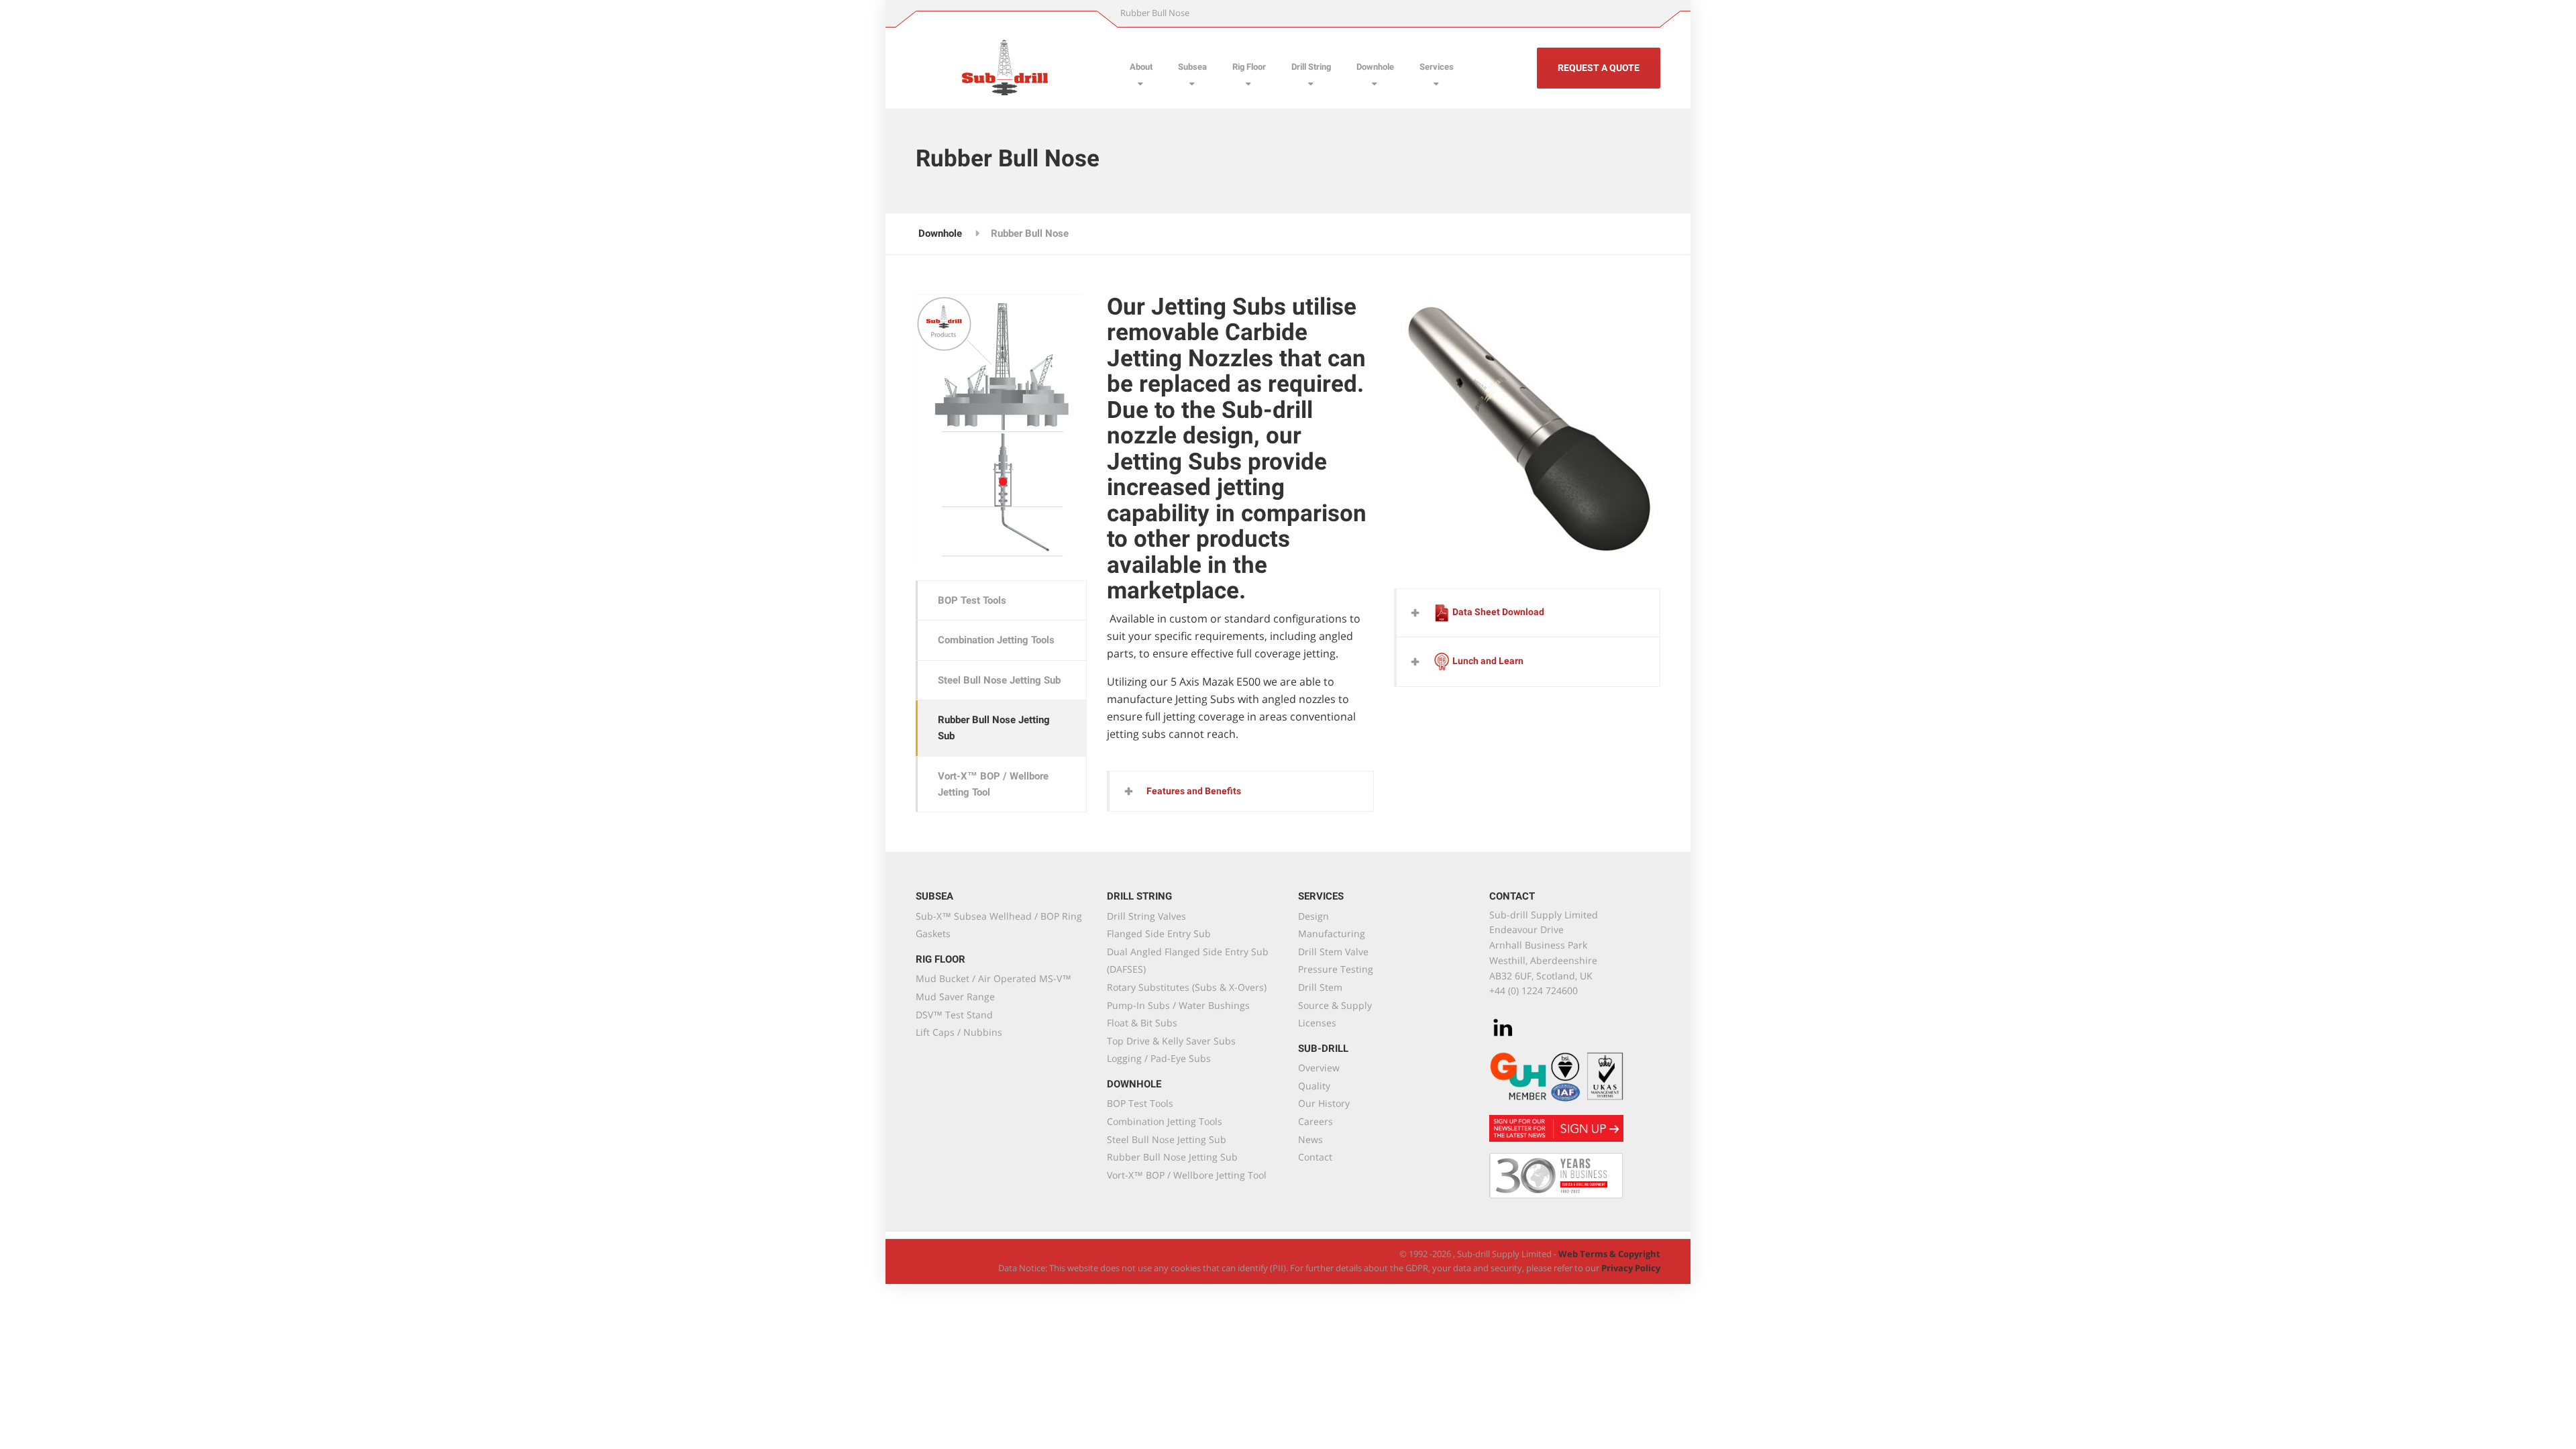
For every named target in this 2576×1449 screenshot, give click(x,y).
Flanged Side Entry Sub (1159, 933)
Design (1313, 916)
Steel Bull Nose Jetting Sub (999, 680)
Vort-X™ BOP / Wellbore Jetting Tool (993, 784)
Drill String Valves (1146, 916)
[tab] (1241, 791)
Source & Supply (1335, 1005)
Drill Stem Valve (1333, 952)
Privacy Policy (1631, 1268)
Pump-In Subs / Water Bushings (1178, 1005)
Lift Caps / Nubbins (959, 1032)
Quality (1314, 1086)
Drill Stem (1320, 987)
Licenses (1317, 1023)
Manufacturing (1332, 933)
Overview (1319, 1068)
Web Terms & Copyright (1608, 1254)
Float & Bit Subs (1142, 1023)
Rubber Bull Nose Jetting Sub (994, 728)
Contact (1315, 1157)
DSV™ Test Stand (954, 1015)
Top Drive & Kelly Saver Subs (1171, 1041)
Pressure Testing (1336, 969)
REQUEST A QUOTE (1599, 68)
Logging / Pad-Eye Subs (1159, 1058)
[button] (1241, 791)
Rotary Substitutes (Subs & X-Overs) (1187, 987)
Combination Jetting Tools (996, 640)
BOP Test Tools (972, 600)
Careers (1316, 1121)
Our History (1324, 1103)
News (1310, 1139)
